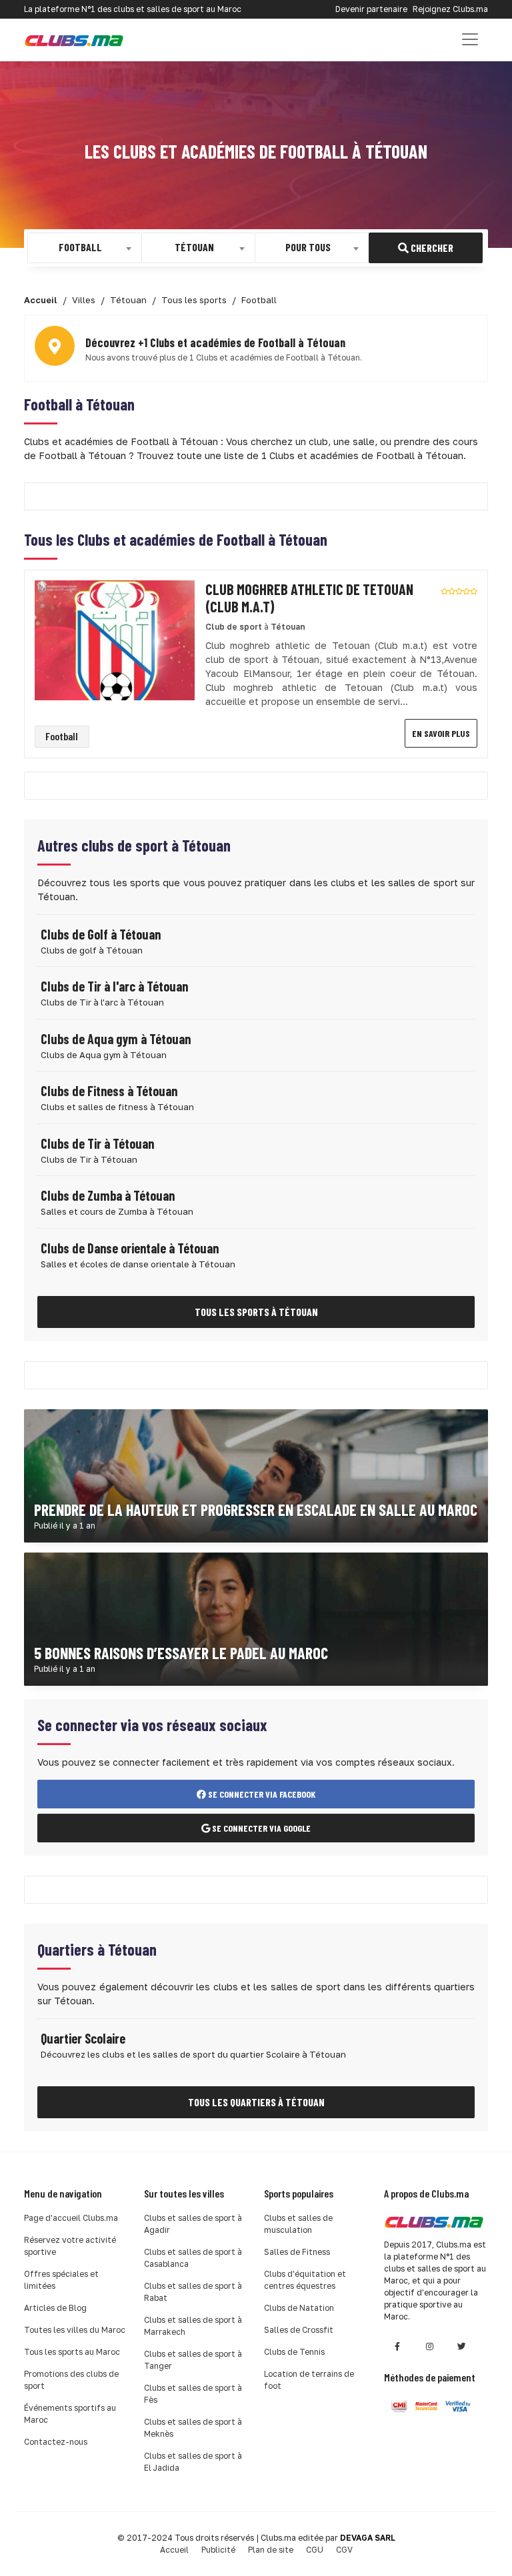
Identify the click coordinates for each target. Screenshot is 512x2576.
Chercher (431, 248)
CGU (315, 2550)
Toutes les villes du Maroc (75, 2330)
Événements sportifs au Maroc (70, 2414)
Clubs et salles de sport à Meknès (193, 2428)
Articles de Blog (55, 2308)
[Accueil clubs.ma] (74, 40)
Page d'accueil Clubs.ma (71, 2218)
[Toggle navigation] (470, 39)
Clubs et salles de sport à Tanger (193, 2360)
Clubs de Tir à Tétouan (97, 1143)
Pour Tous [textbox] (308, 247)
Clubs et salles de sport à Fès (193, 2394)
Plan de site (271, 2550)
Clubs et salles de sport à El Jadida (193, 2462)
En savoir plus (441, 733)
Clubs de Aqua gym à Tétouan (116, 1039)
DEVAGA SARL (368, 2538)
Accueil (174, 2550)
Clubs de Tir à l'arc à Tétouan (114, 986)
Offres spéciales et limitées (61, 2280)
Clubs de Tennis (294, 2352)
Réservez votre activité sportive (70, 2246)
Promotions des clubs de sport (71, 2380)
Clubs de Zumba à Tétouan (108, 1195)
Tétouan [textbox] (194, 247)
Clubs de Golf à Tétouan (101, 934)
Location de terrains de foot (309, 2380)
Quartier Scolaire (83, 2038)
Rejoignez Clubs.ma (450, 9)
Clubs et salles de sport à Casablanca (193, 2258)
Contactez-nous (56, 2442)
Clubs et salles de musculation (298, 2224)
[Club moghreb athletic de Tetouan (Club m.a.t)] (115, 639)
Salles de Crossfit (299, 2330)
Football (62, 736)
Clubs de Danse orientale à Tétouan (130, 1248)
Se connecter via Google (260, 1828)
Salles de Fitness (297, 2252)
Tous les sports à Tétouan (256, 1312)
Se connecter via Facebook (261, 1794)
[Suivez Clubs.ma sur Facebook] (397, 2346)
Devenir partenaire (371, 9)
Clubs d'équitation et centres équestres (305, 2280)
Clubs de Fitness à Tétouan (109, 1091)
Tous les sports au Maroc (72, 2352)
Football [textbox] (80, 247)
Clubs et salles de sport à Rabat (193, 2292)
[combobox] (85, 248)
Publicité (218, 2550)
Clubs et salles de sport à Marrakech (193, 2326)
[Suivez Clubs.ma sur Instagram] (429, 2346)
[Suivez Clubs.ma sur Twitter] (461, 2346)
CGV (344, 2550)
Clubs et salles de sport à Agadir (193, 2224)
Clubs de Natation (299, 2308)
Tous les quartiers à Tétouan (256, 2102)
